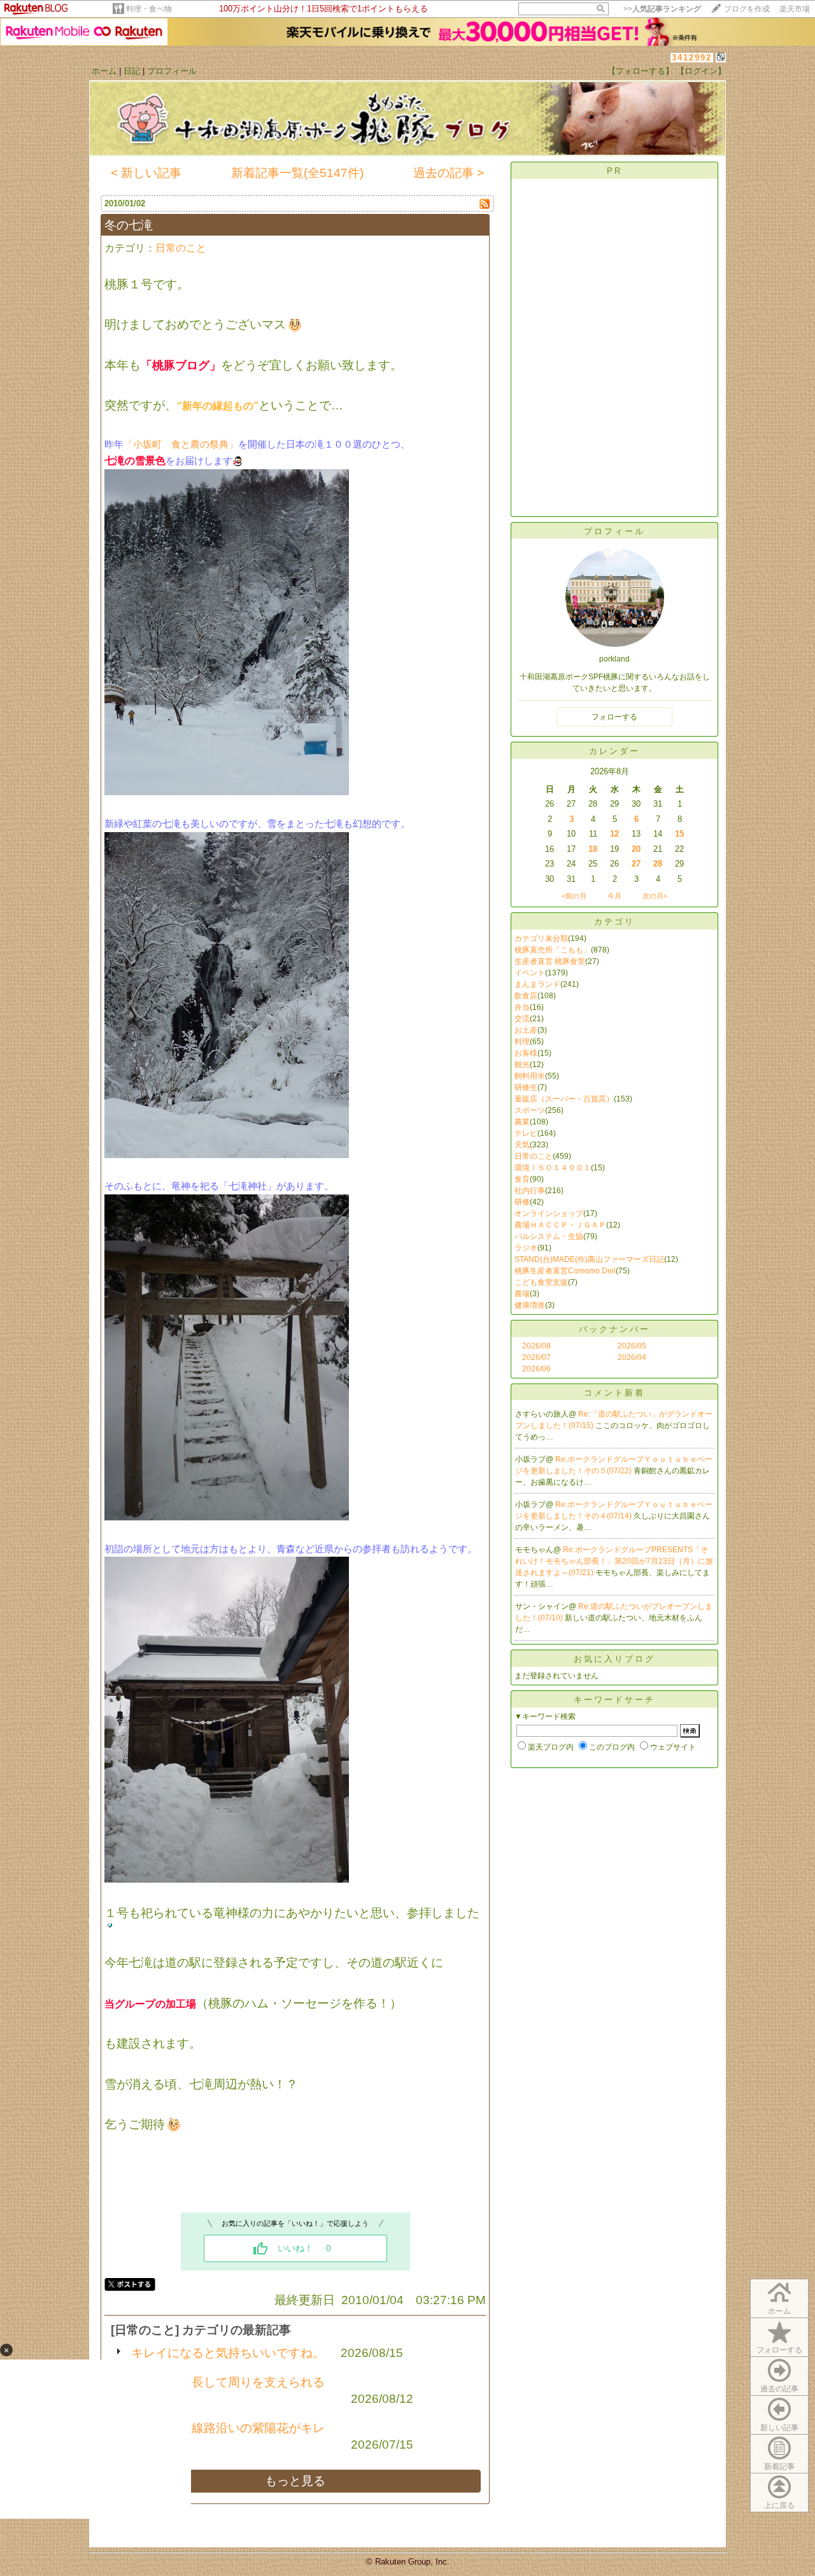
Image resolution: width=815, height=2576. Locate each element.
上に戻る (779, 2505)
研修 (522, 1202)
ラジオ (526, 1248)
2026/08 (536, 1346)
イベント (530, 973)
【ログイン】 (701, 71)
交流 (522, 1019)
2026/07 (536, 1357)
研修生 (526, 1087)
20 (636, 849)
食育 (522, 1179)
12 (614, 834)
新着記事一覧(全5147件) (297, 173)
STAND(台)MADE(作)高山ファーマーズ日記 (589, 1259)
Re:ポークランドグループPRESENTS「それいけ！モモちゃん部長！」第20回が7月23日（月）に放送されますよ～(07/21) (614, 1561)
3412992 (692, 58)
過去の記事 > (449, 173)
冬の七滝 (129, 225)
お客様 (526, 1053)
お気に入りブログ (614, 1659)
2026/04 (632, 1357)
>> (662, 9)
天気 (522, 1145)
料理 (522, 1042)
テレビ (526, 1133)
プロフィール (172, 71)
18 (593, 849)
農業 (522, 1122)
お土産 (526, 1030)
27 (636, 864)
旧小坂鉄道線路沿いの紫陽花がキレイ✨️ (228, 2436)
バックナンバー (614, 1329)
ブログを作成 (747, 9)
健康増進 (530, 1305)
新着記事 (779, 2466)
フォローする (779, 2350)
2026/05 (632, 1346)
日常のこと (181, 248)
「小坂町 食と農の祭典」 (181, 444)
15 (679, 834)
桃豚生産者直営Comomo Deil (565, 1271)
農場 (522, 1294)
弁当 (522, 1007)
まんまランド (537, 984)
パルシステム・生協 (549, 1236)
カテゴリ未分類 (541, 938)
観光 (522, 1065)
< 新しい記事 (146, 173)
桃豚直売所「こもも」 (553, 950)
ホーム (104, 71)
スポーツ (530, 1110)
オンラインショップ (549, 1214)
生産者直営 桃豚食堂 (550, 961)
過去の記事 (779, 2389)
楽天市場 (795, 9)
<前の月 (574, 896)
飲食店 (526, 996)
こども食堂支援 (541, 1282)
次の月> (655, 896)
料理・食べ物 (149, 9)
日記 (132, 71)
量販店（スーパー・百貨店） (564, 1099)
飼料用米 (530, 1076)
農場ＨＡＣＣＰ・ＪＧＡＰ (560, 1225)
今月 (614, 896)
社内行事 (530, 1191)
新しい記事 (779, 2428)
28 (658, 864)
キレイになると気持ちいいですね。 (228, 2353)
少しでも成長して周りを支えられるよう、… (228, 2390)
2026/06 (536, 1369)
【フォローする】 (641, 71)
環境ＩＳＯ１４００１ (553, 1168)
